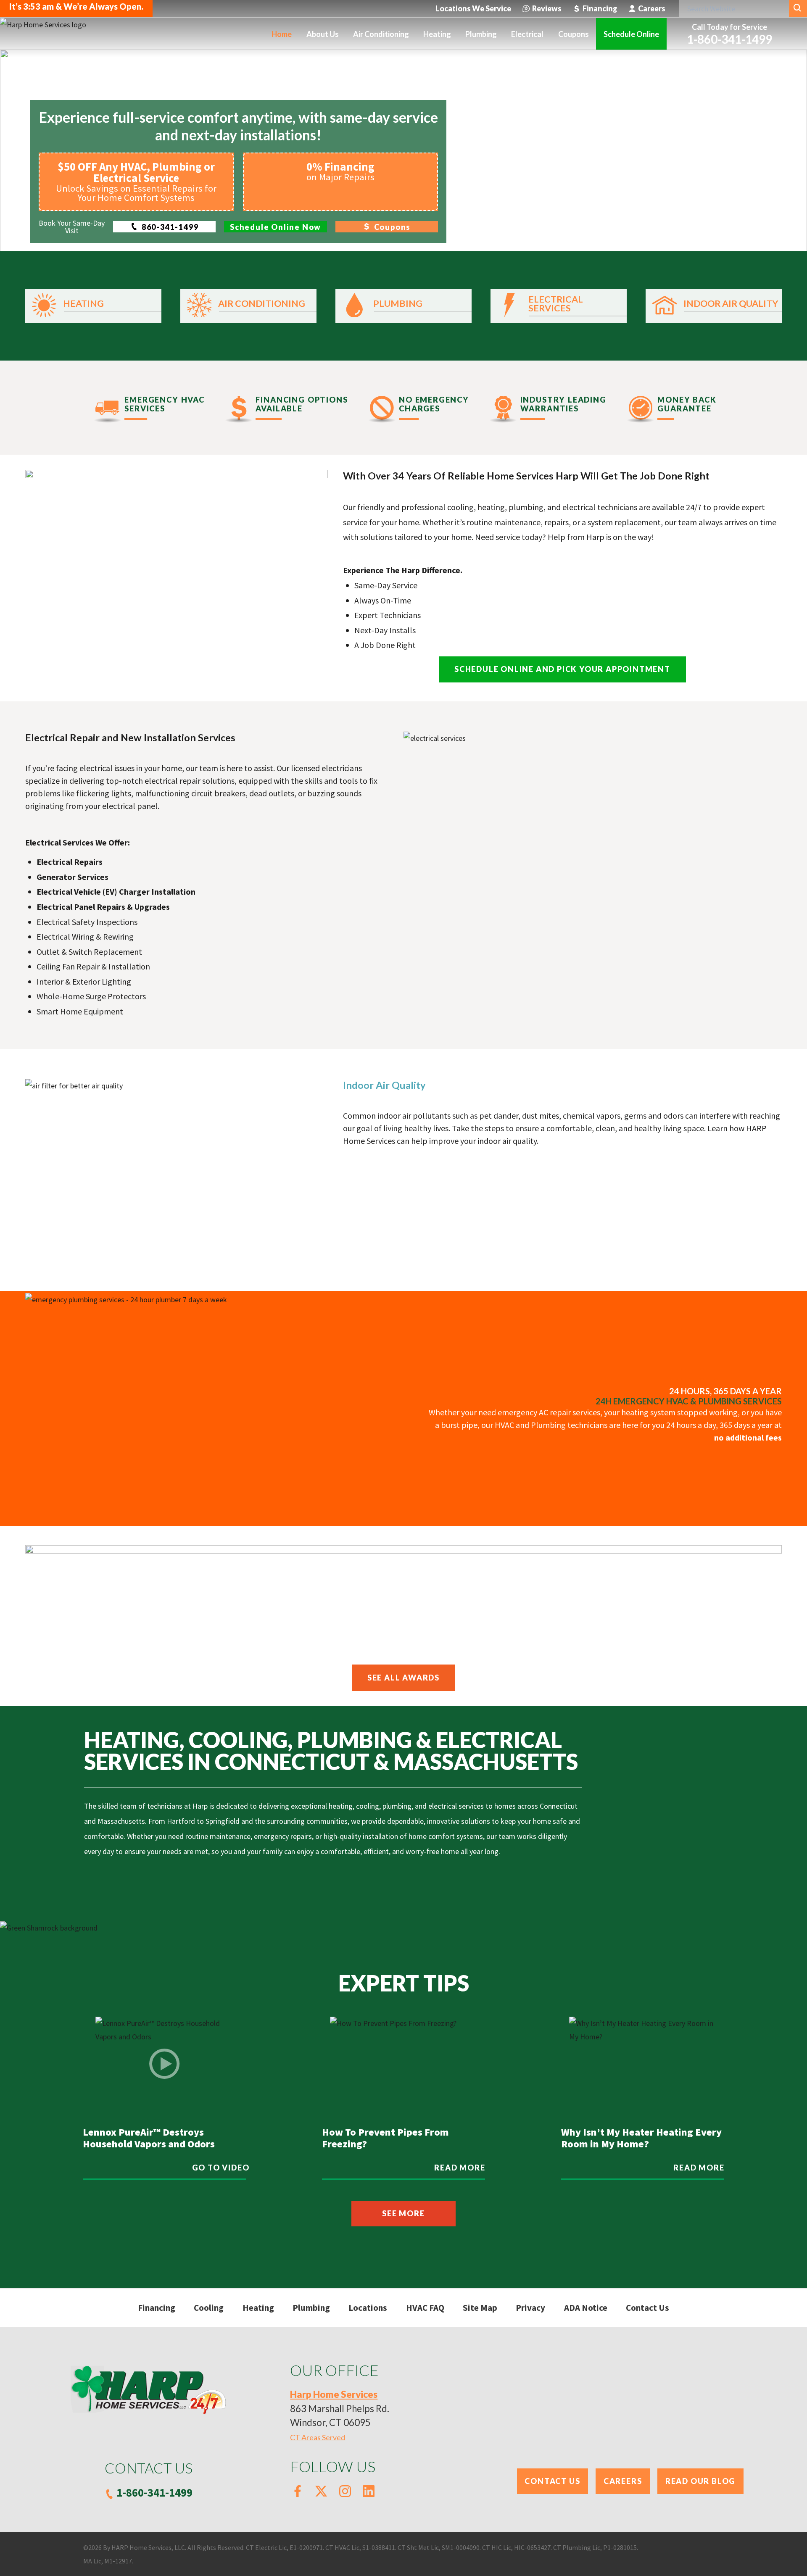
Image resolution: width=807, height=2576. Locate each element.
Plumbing (311, 2308)
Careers (652, 8)
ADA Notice (586, 2308)
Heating (258, 2308)
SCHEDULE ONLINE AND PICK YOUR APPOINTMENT (562, 669)
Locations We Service (473, 8)
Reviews (547, 8)
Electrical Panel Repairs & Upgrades (103, 907)
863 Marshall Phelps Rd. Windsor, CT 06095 (340, 2409)
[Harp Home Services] (43, 33)
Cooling (209, 2308)
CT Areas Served (318, 2437)
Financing (600, 8)
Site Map (480, 2308)
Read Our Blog (700, 2481)
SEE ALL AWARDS (403, 1678)
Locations (368, 2308)
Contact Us (647, 2308)
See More (403, 2213)
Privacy (530, 2308)
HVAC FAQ (425, 2308)
